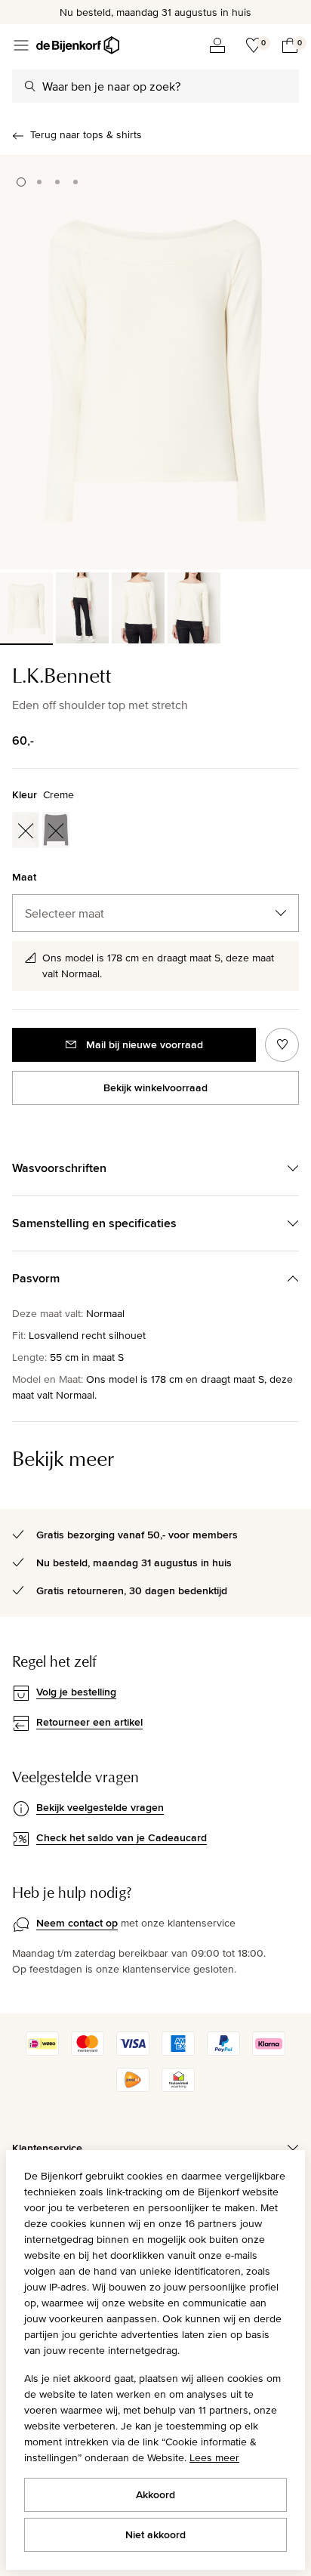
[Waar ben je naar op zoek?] (30, 86)
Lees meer (214, 2457)
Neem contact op (77, 1923)
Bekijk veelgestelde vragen (100, 1807)
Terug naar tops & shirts (86, 134)
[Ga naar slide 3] (57, 182)
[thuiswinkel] (178, 2088)
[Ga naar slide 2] (39, 182)
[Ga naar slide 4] (75, 182)
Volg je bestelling (76, 1692)
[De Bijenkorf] (78, 45)
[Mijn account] (217, 45)
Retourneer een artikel (89, 1722)
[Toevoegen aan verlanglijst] (282, 1045)
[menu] (21, 45)
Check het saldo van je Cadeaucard (122, 1837)
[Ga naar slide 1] (21, 182)
